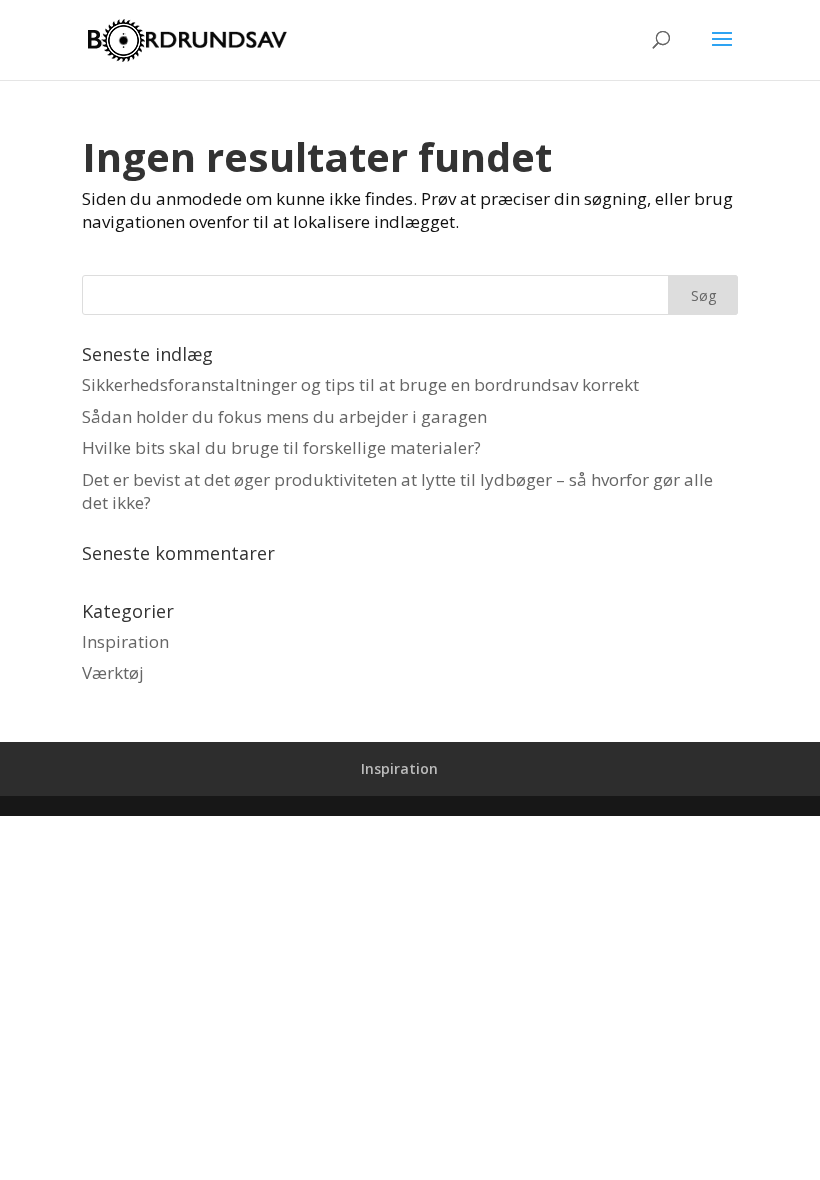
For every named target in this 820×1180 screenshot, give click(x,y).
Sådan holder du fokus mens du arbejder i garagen (284, 416)
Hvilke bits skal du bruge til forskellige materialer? (281, 447)
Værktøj (113, 672)
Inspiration (125, 641)
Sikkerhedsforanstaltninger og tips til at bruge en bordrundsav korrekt (360, 384)
